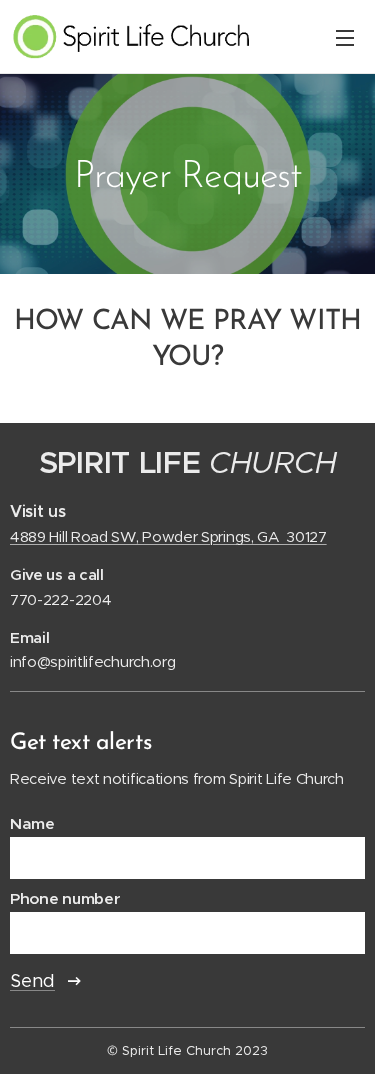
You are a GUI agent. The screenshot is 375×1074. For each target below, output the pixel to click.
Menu (345, 37)
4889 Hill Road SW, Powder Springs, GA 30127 (168, 536)
